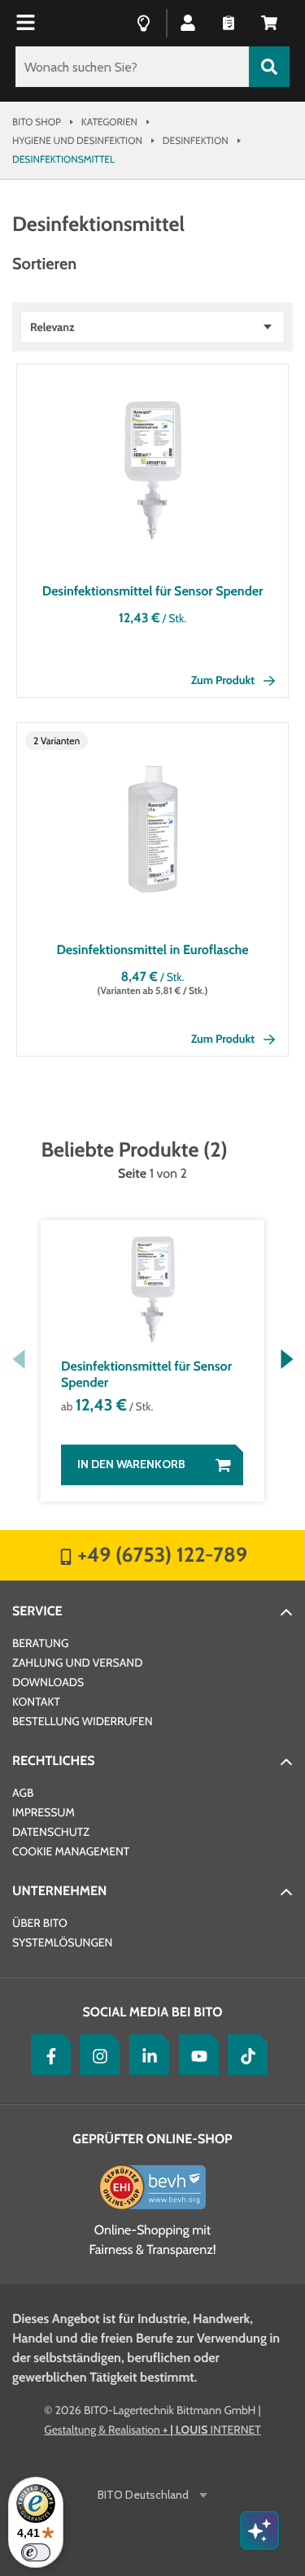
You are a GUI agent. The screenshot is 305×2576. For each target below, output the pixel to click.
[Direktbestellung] (229, 22)
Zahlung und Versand (77, 1663)
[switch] (36, 2552)
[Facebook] (47, 2055)
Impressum (44, 1812)
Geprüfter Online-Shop (152, 2139)
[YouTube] (195, 2055)
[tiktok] (244, 2055)
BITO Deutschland (143, 2495)
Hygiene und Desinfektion (77, 140)
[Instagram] (96, 2055)
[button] (269, 22)
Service (37, 1611)
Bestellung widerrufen (83, 1721)
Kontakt (36, 1702)
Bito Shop (37, 122)
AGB (23, 1793)
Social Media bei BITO (153, 2012)
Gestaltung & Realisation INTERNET (152, 2430)
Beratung (40, 1643)
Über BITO (40, 1923)
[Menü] (28, 23)
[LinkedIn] (146, 2055)
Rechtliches (54, 1761)
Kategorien (109, 122)
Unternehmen (59, 1891)
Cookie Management (71, 1851)
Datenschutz (51, 1832)
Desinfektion (196, 140)
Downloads (48, 1682)
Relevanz (52, 327)
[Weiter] (287, 1359)
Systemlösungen (62, 1942)
